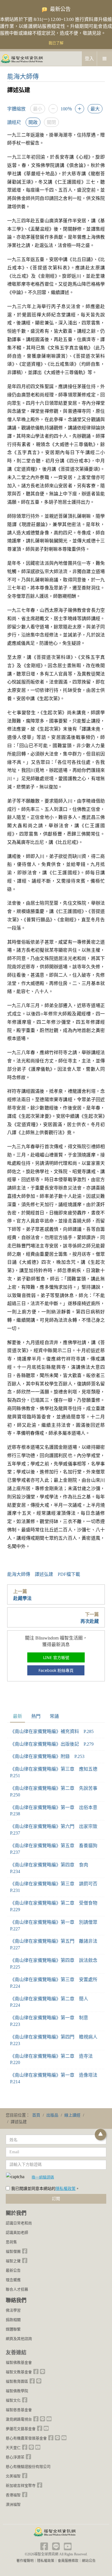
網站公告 (89, 2561)
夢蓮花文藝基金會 (21, 2429)
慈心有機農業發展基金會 (26, 2438)
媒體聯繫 (13, 2329)
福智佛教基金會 (19, 2362)
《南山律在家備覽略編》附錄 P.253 (47, 1756)
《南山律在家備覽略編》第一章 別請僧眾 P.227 (56, 1925)
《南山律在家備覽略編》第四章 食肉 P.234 (51, 1868)
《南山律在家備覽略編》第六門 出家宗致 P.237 (56, 1830)
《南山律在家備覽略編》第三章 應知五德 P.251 (56, 1772)
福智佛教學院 (17, 2391)
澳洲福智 (13, 2504)
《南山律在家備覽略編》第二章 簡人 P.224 (51, 2002)
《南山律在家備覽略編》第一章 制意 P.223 (51, 2021)
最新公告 (13, 2270)
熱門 (36, 1716)
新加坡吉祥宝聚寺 (21, 2486)
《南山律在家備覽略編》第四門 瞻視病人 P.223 (56, 2040)
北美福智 (13, 2476)
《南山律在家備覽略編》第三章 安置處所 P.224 (56, 1983)
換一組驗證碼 (43, 2177)
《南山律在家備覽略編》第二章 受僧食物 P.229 (56, 1906)
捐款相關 (13, 2320)
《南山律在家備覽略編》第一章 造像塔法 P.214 (56, 2078)
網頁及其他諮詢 (19, 2339)
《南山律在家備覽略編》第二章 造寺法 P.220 (54, 2059)
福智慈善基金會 (19, 2410)
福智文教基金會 (19, 2372)
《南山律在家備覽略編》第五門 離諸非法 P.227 (56, 1944)
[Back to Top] (101, 2135)
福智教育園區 (17, 2381)
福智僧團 (13, 2251)
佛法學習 (13, 2310)
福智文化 (13, 2400)
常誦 (54, 1716)
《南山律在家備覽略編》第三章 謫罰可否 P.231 (56, 1887)
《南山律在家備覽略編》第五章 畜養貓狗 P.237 (56, 1849)
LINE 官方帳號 (56, 1657)
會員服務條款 (68, 2561)
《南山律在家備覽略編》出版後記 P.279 (52, 1744)
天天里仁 (13, 2448)
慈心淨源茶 (15, 2457)
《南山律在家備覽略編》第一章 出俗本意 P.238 (56, 1811)
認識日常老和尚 (19, 2223)
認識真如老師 (17, 2233)
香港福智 (13, 2495)
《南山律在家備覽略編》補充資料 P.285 (52, 1731)
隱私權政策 (65, 2189)
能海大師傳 (23, 76)
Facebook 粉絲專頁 (56, 1670)
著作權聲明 (25, 2561)
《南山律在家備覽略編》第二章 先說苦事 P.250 (56, 1792)
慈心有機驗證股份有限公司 (28, 2467)
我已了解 (56, 43)
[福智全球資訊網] (22, 58)
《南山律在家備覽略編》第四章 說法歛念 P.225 (56, 1964)
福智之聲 (13, 2261)
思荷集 (11, 2242)
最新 (18, 1716)
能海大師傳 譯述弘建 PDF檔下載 (44, 1574)
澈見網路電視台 (19, 2419)
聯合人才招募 (17, 2289)
